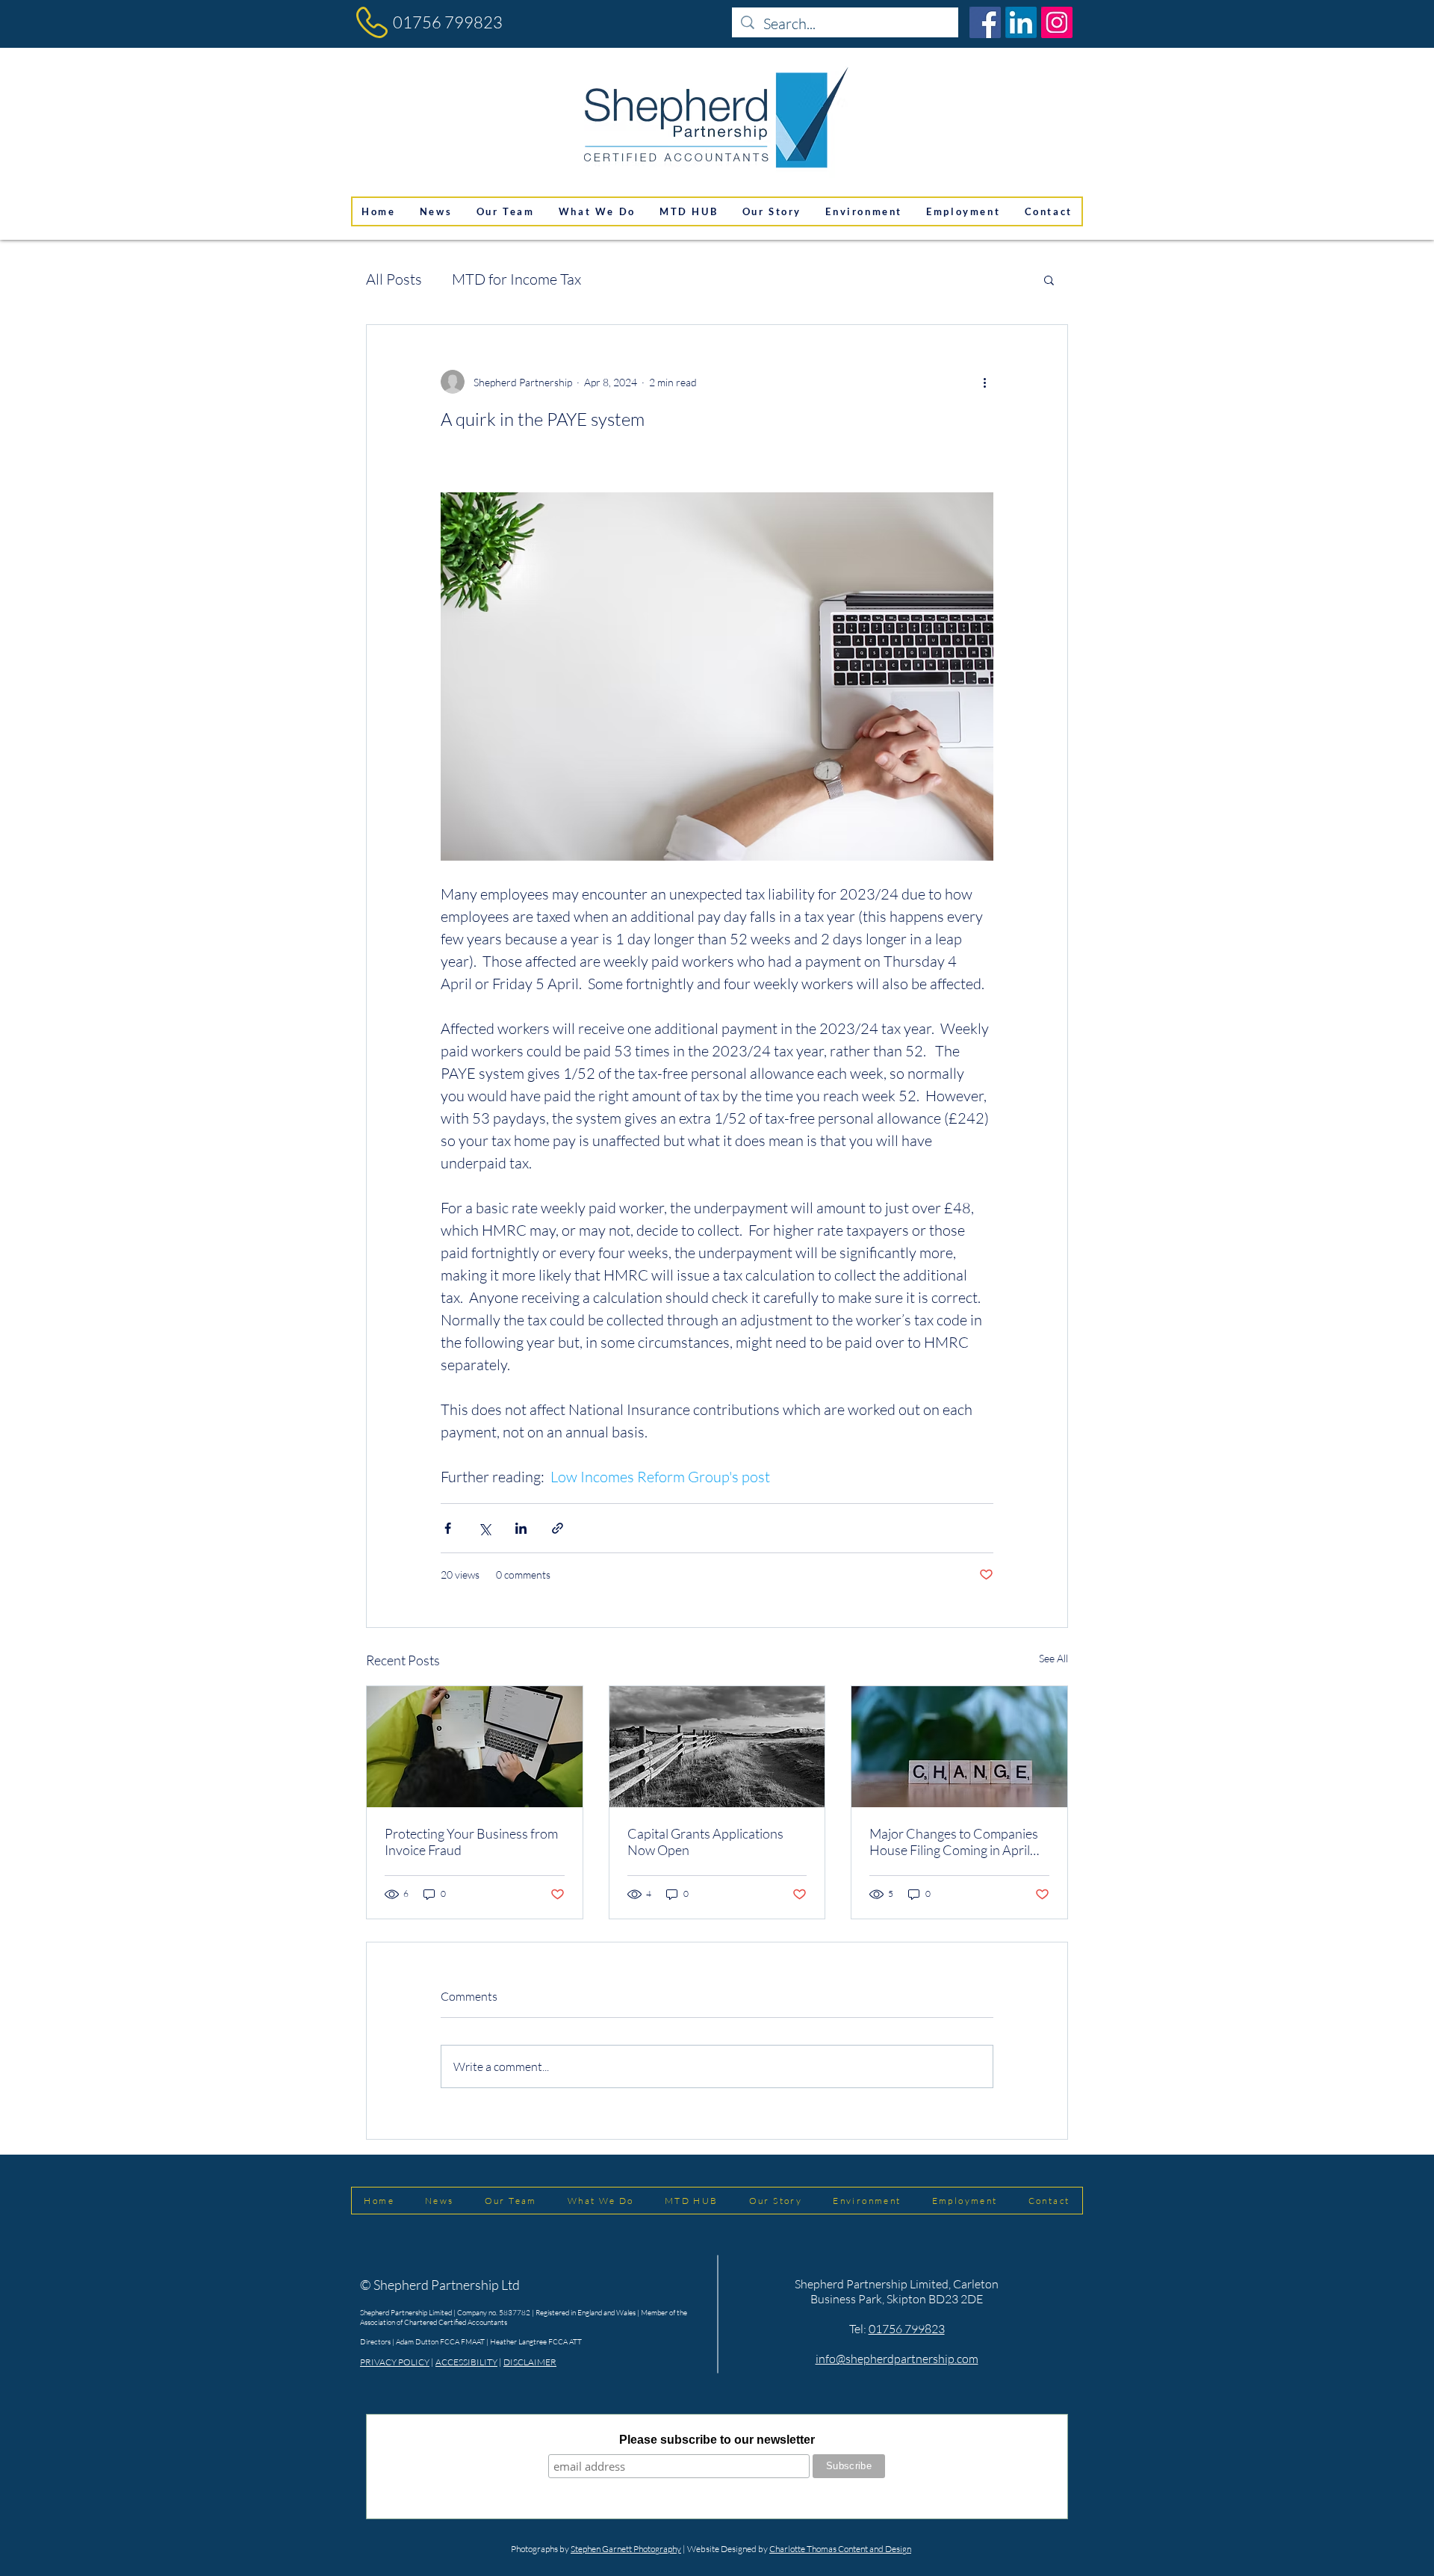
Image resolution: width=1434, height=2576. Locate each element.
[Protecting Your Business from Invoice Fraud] (475, 1747)
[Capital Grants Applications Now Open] (717, 1747)
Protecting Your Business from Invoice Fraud (471, 1842)
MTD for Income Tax (516, 279)
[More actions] (984, 382)
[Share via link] (558, 1528)
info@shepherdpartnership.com (897, 2359)
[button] (1049, 279)
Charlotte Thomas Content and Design (840, 2549)
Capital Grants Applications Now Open (705, 1842)
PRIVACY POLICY (395, 2362)
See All (1053, 1658)
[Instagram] (1057, 22)
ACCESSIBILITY (466, 2362)
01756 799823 (448, 22)
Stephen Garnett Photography (626, 2549)
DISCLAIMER (530, 2362)
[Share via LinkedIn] (521, 1528)
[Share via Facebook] (448, 1528)
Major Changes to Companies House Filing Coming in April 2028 (954, 1842)
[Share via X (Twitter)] (484, 1528)
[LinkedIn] (1021, 22)
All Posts (394, 279)
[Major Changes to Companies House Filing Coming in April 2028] (959, 1747)
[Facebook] (985, 22)
